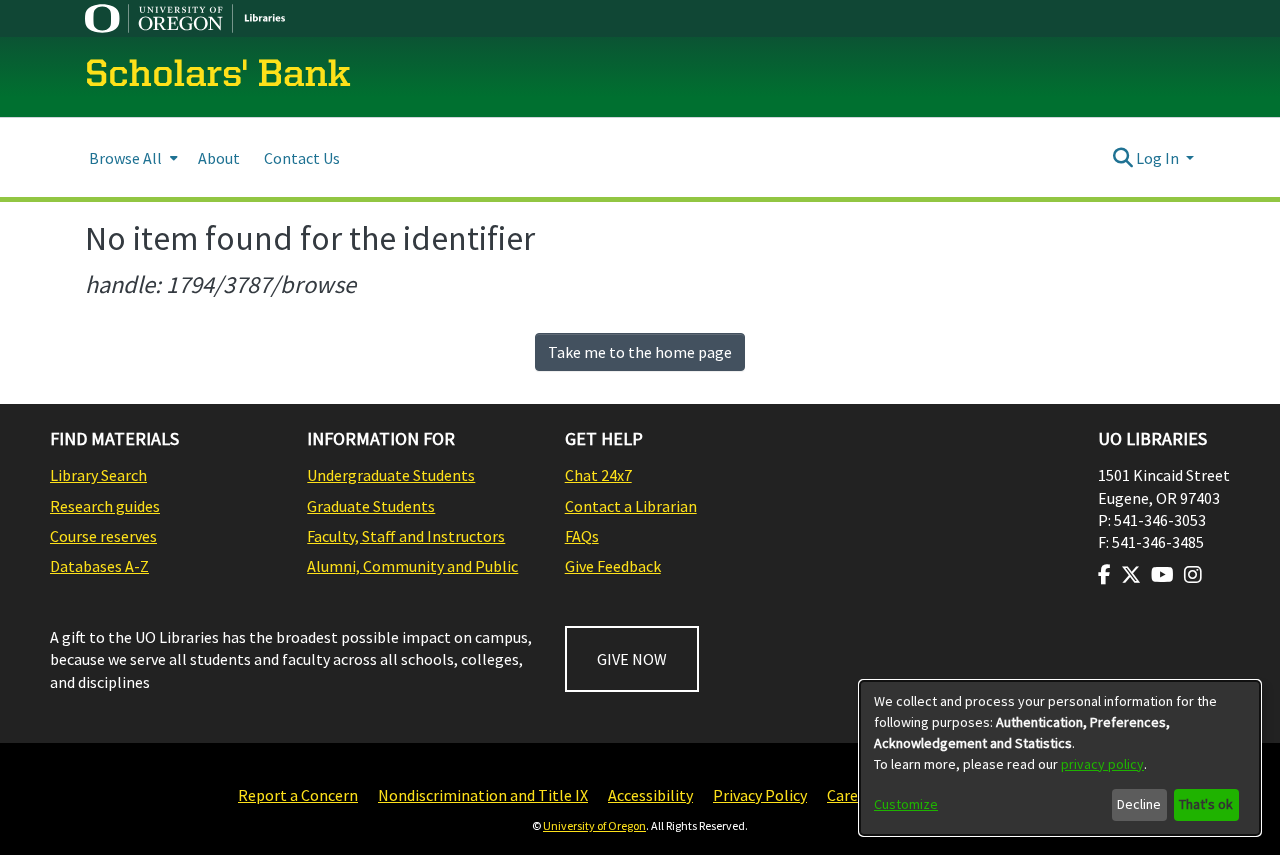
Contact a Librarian (631, 506)
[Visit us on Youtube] (1162, 575)
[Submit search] (1122, 158)
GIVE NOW (632, 659)
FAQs (582, 536)
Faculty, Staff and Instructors (406, 536)
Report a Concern (298, 795)
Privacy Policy (760, 795)
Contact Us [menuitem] (302, 158)
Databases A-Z (99, 566)
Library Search (98, 475)
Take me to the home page (640, 352)
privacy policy (1102, 764)
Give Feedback (613, 566)
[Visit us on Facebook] (1104, 575)
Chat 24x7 (598, 475)
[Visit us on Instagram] (1193, 575)
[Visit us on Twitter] (1131, 575)
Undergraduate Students (391, 475)
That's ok (1206, 804)
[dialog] (1060, 758)
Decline (1139, 804)
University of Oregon (594, 825)
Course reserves (103, 536)
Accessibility (650, 795)
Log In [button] (1159, 158)
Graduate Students (371, 506)
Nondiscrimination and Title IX (483, 795)
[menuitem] (131, 157)
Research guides (105, 506)
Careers (853, 795)
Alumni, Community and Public (412, 566)
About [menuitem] (219, 158)
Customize (906, 804)
